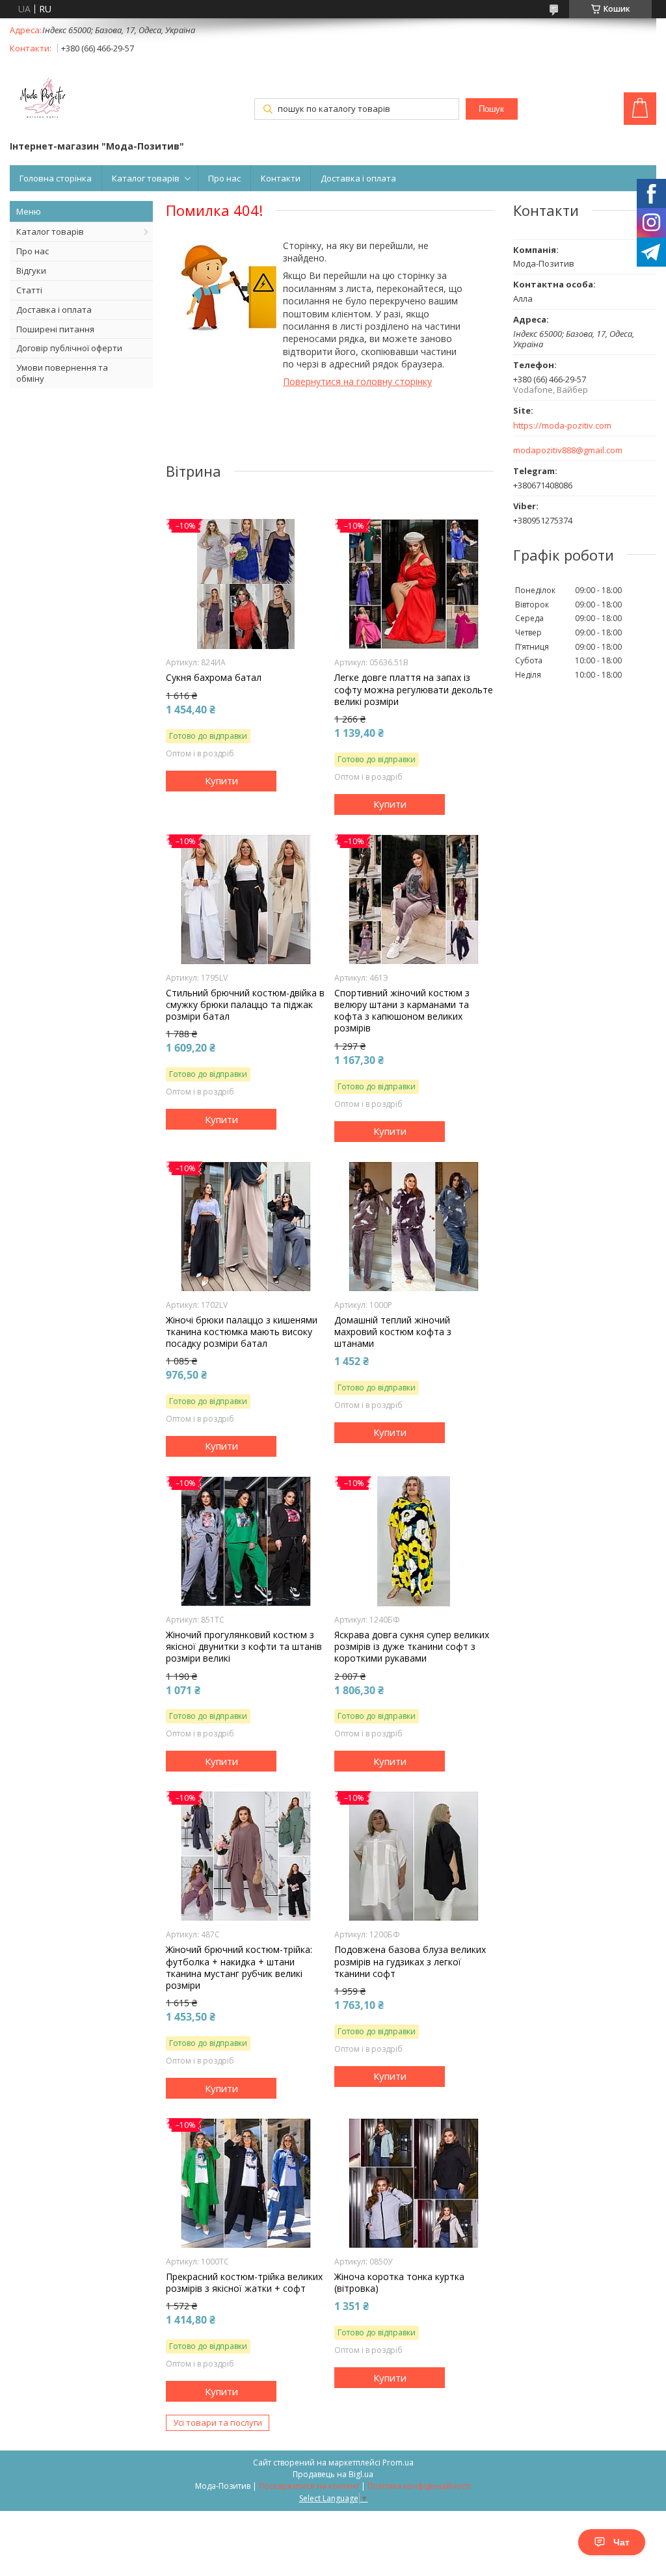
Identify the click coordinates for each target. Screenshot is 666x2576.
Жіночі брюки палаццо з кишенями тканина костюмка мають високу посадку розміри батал (242, 1332)
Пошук (491, 109)
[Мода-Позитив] (42, 100)
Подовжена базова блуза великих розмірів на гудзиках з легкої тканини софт (410, 1961)
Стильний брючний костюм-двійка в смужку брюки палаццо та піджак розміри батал (245, 1005)
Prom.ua (398, 2463)
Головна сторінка (56, 178)
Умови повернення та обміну (62, 373)
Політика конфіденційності (419, 2486)
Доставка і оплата (358, 178)
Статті (29, 290)
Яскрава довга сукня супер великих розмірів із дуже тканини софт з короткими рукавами (412, 1647)
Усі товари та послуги (218, 2423)
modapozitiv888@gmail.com (568, 450)
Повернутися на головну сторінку (357, 381)
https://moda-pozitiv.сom (562, 426)
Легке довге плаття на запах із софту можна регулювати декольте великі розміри (414, 689)
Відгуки (31, 271)
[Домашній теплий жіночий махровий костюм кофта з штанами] (414, 1227)
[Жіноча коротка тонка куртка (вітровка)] (414, 2183)
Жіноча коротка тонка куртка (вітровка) (399, 2283)
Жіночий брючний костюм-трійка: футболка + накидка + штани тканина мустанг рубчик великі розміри (239, 1968)
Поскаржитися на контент (309, 2486)
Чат (621, 2542)
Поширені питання (55, 329)
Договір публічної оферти (69, 348)
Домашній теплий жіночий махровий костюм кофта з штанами (393, 1332)
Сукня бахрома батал (214, 678)
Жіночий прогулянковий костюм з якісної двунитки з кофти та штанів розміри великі (244, 1647)
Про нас (224, 178)
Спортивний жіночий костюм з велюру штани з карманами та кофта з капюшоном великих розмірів (402, 1011)
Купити (221, 780)
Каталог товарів (146, 178)
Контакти (281, 178)
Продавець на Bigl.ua (333, 2474)
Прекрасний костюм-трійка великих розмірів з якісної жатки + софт (244, 2283)
